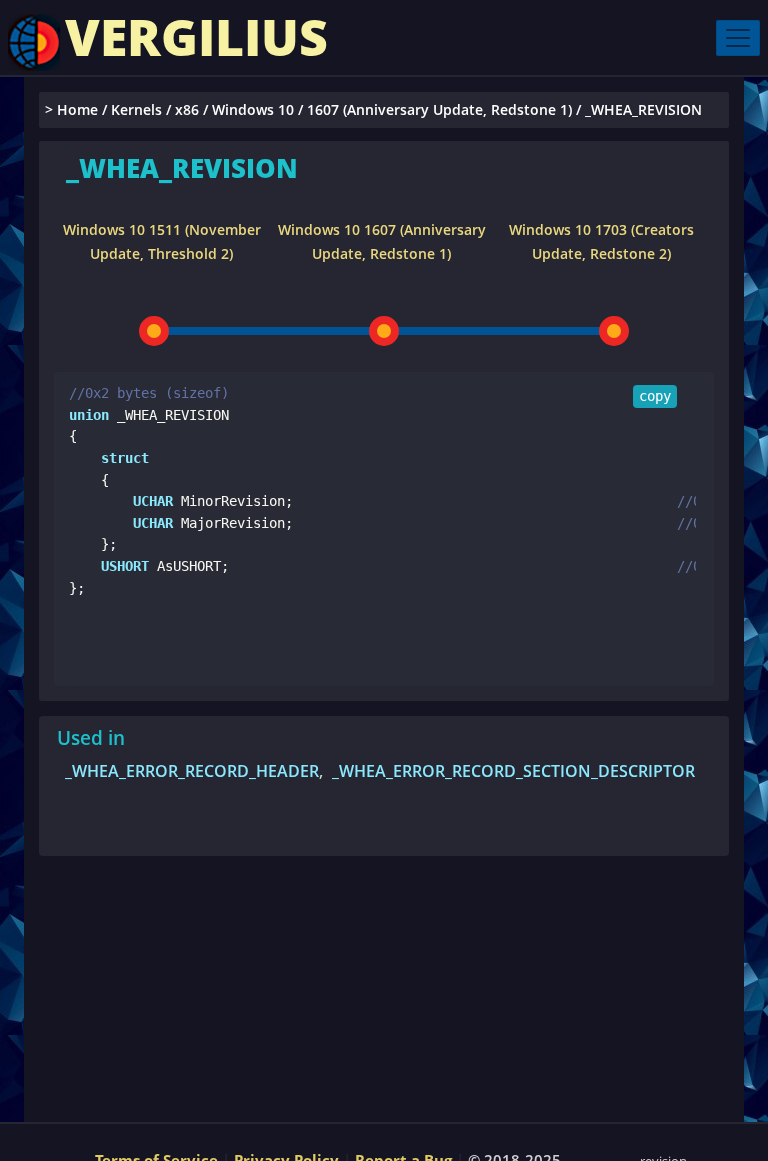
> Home (71, 109)
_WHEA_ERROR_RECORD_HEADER (192, 771)
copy (655, 396)
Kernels (136, 109)
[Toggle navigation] (738, 38)
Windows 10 (253, 109)
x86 (187, 109)
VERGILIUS (196, 37)
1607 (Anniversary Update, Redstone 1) (439, 109)
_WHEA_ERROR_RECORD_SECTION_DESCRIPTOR (513, 771)
